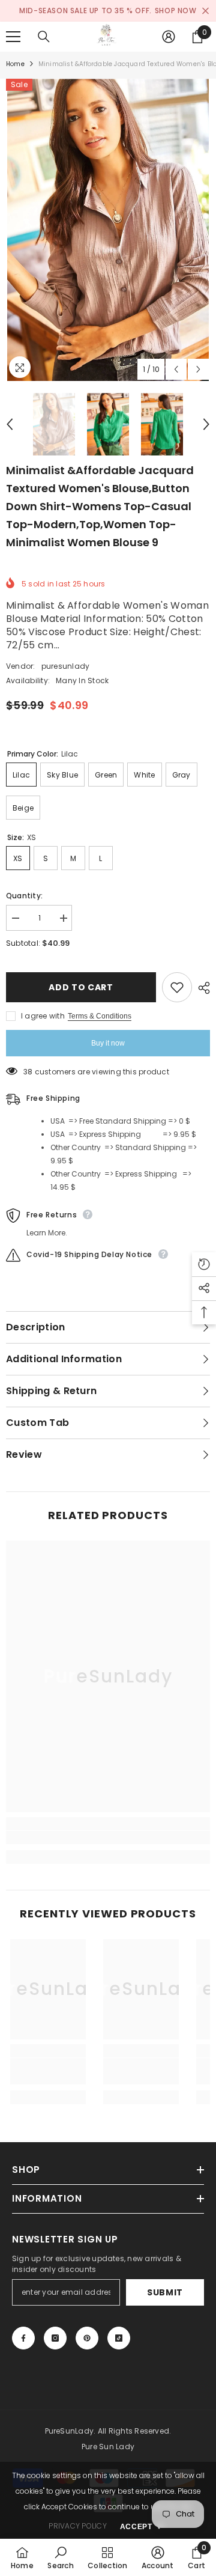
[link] (108, 1838)
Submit (165, 2292)
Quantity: (24, 896)
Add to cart (84, 987)
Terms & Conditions (100, 1016)
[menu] (13, 37)
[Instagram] (55, 2338)
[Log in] (169, 37)
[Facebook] (23, 2338)
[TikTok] (119, 2338)
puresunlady (66, 666)
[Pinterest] (87, 2338)
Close (205, 11)
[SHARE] (201, 988)
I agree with (43, 1016)
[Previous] (176, 369)
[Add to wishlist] (177, 987)
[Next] (198, 369)
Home (15, 64)
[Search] (44, 37)
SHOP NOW (176, 11)
